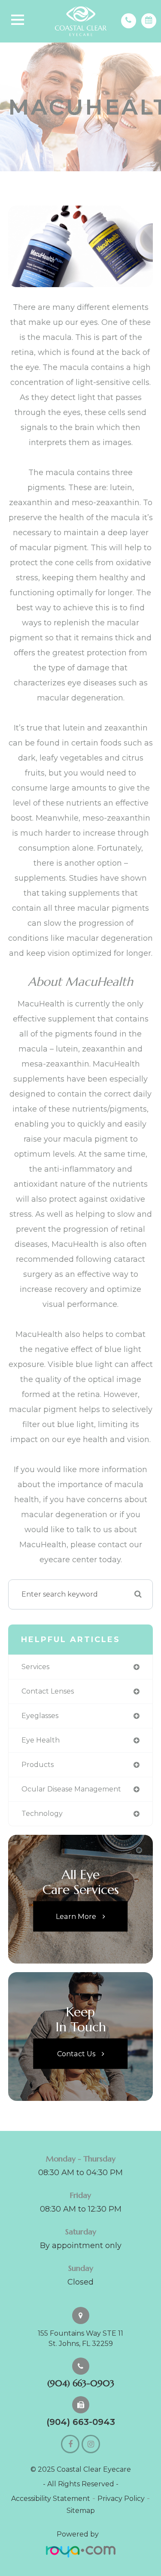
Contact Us (76, 2053)
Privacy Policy (121, 2499)
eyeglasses (40, 1716)
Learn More (76, 1916)
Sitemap (81, 2511)
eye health (41, 1740)
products (38, 1765)
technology (42, 1814)
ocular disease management (71, 1789)
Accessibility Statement (51, 2499)
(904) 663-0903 (81, 2383)
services (35, 1667)
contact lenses (48, 1691)
